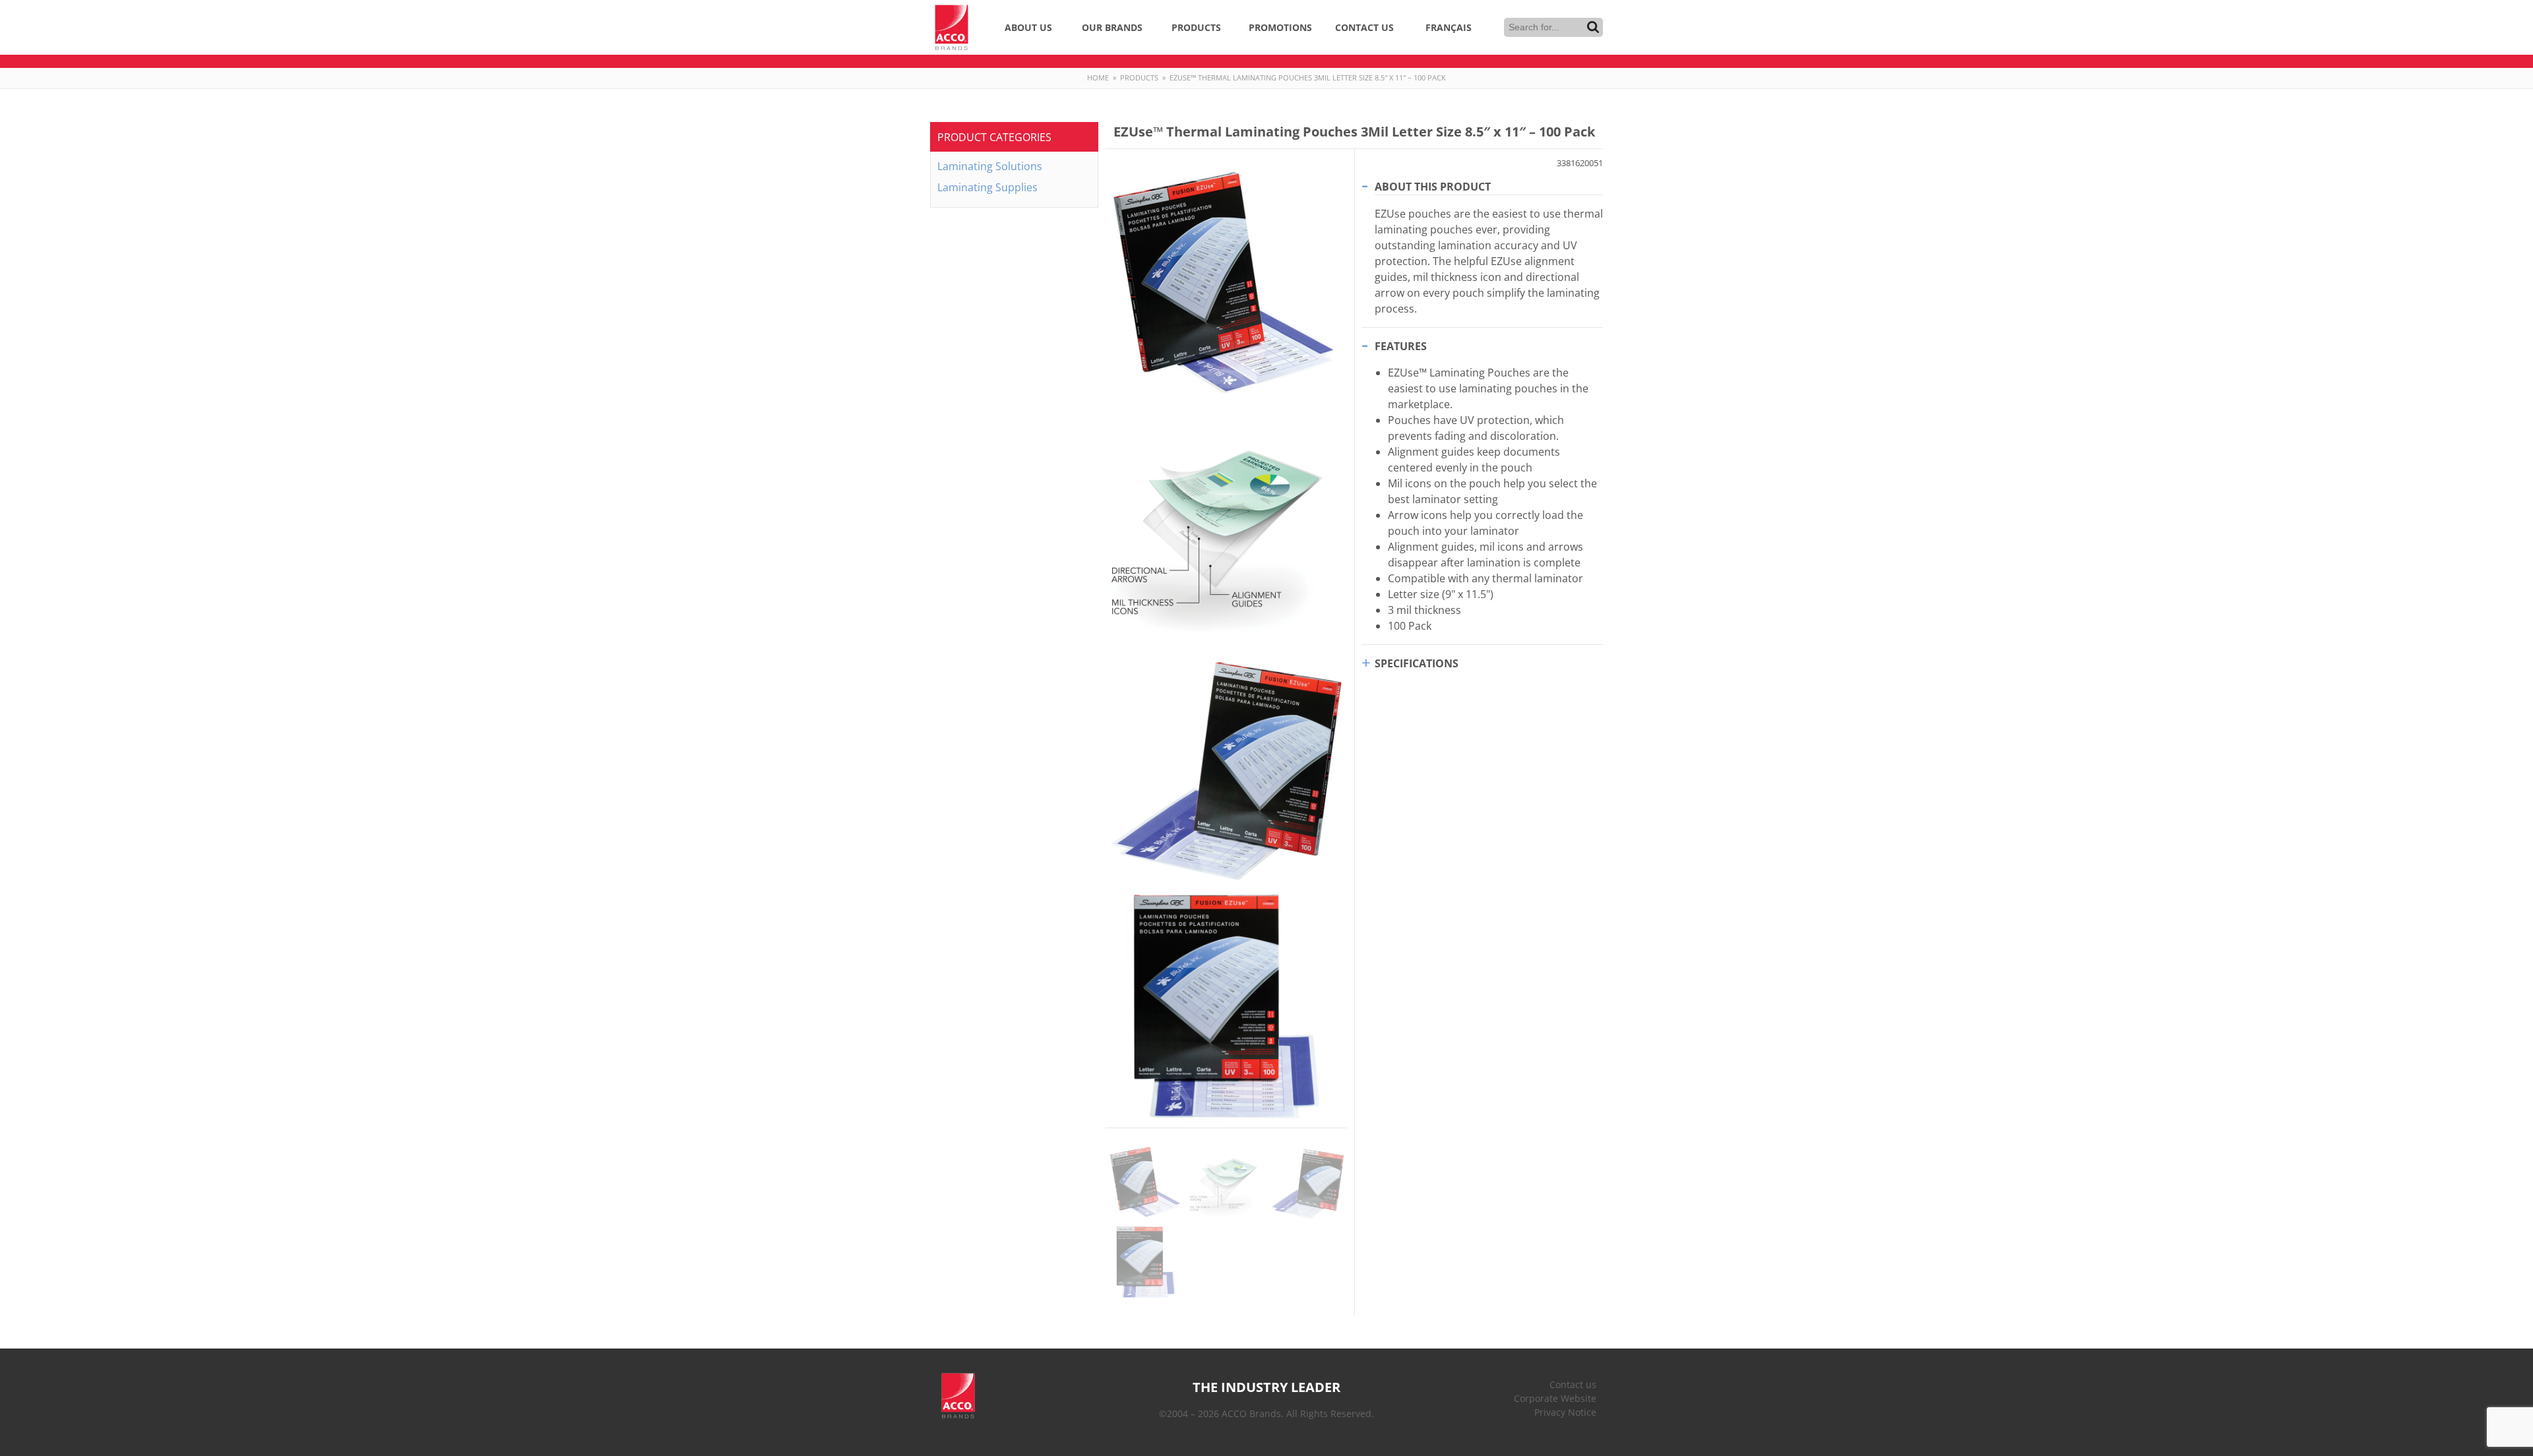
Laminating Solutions (990, 166)
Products (1196, 27)
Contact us (1573, 1384)
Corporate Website (1555, 1398)
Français (1449, 27)
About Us (1028, 27)
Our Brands (1112, 27)
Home (1098, 77)
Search (1593, 27)
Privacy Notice (1565, 1412)
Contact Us (1364, 27)
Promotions (1280, 27)
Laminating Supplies (987, 187)
